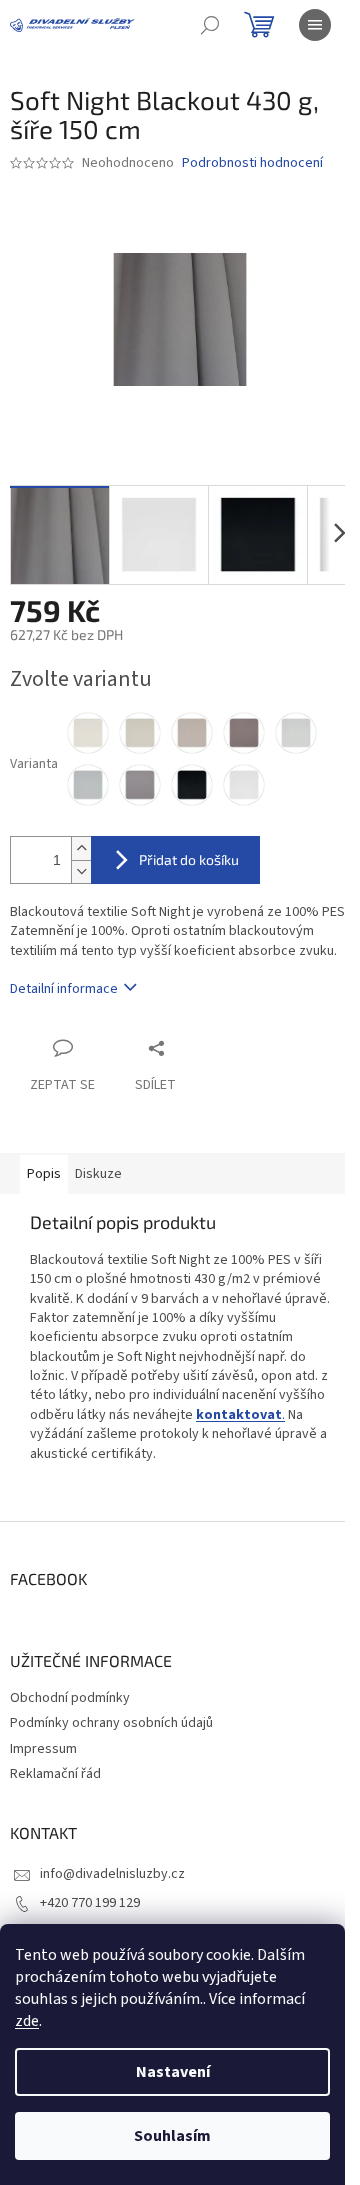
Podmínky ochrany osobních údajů (111, 1723)
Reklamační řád (55, 1774)
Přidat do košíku (189, 859)
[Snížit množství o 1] (81, 871)
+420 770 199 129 (90, 1903)
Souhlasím (172, 2136)
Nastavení (173, 2072)
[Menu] (315, 25)
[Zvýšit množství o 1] (81, 848)
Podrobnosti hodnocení (252, 163)
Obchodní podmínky (70, 1698)
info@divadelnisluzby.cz (112, 1874)
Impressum (43, 1749)
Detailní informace (64, 989)
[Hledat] (210, 25)
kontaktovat (239, 1415)
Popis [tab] (44, 1174)
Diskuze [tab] (98, 1174)
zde (27, 2021)
